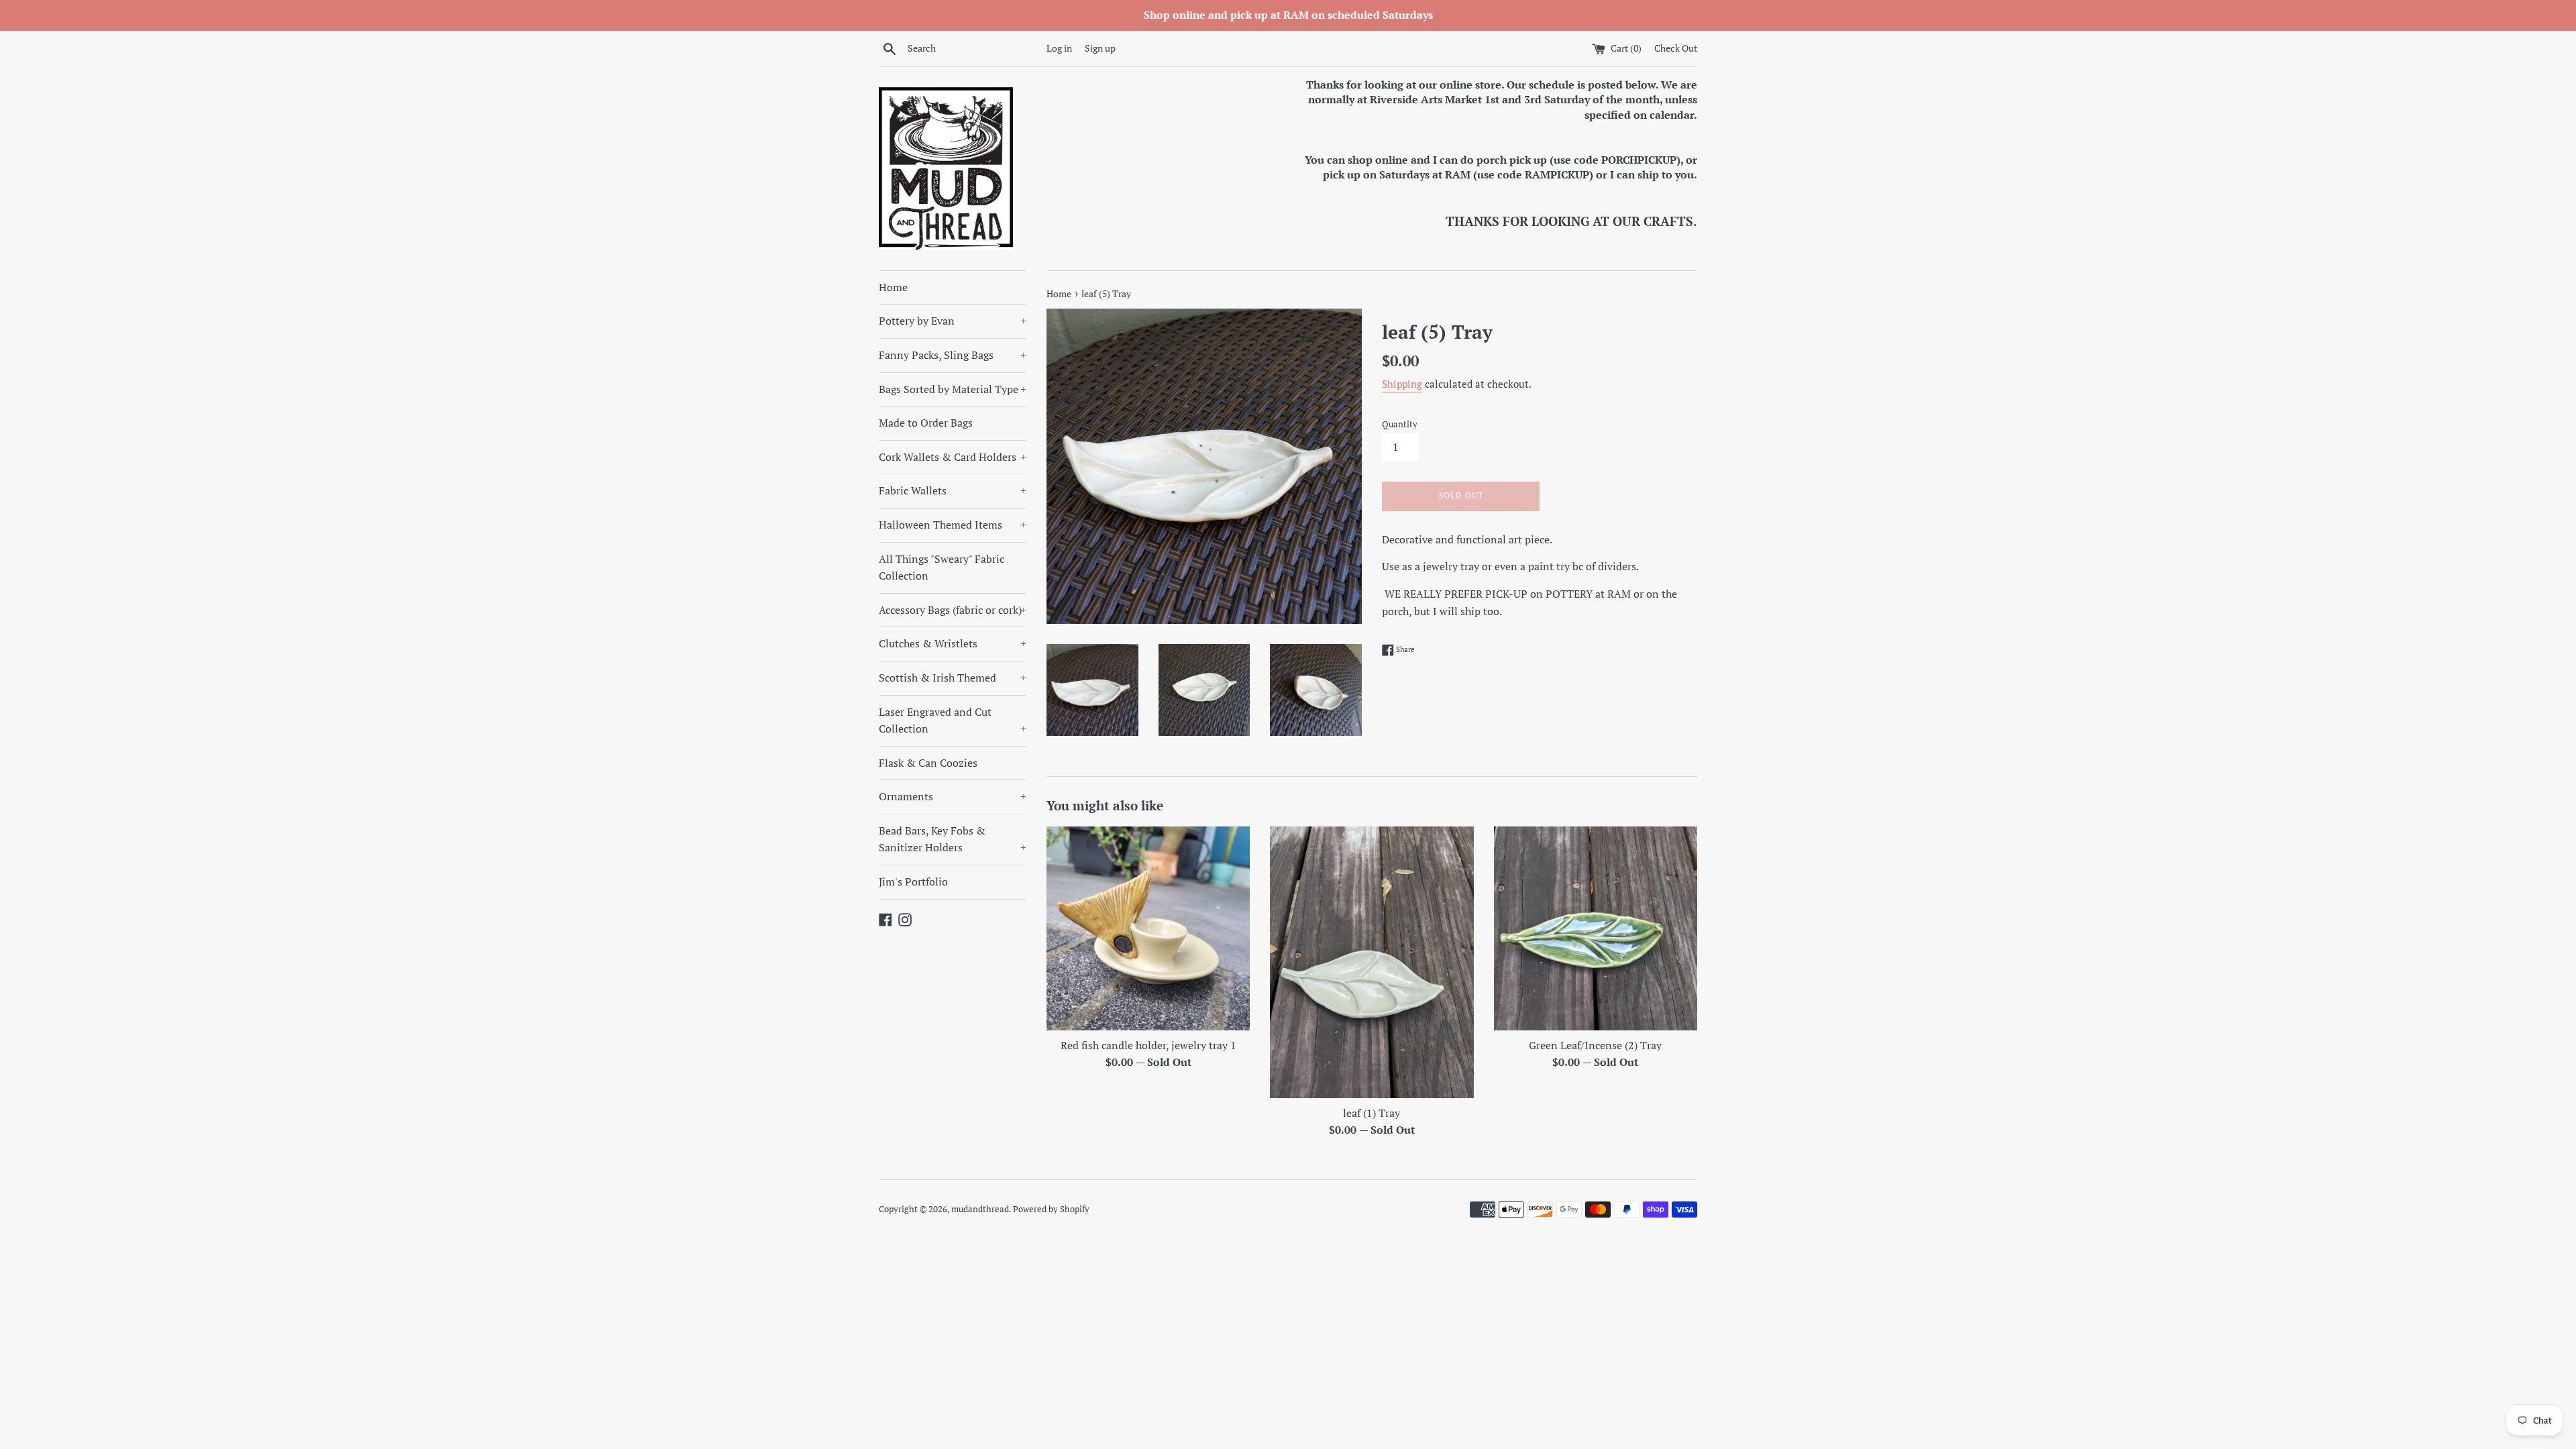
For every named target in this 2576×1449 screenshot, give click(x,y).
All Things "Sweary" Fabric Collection (942, 568)
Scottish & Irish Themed (953, 678)
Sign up (1100, 48)
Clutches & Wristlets (953, 643)
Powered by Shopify (1051, 1209)
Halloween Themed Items (953, 525)
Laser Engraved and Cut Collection (953, 720)
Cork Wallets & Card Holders (953, 457)
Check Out (1676, 48)
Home (893, 287)
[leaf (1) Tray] (1372, 962)
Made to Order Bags (926, 423)
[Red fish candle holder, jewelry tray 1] (1148, 928)
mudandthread (980, 1209)
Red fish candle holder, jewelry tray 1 (1148, 1045)
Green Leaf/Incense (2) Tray (1595, 1045)
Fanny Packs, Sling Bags (953, 355)
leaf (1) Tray (1372, 1113)
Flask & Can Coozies (928, 763)
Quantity (1400, 424)
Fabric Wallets (953, 490)
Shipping (1402, 384)
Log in (1059, 48)
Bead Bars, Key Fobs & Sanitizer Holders (953, 839)
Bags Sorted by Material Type (953, 389)
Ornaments (953, 796)
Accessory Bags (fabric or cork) (953, 610)
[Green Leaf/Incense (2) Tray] (1596, 928)
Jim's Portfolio (913, 881)
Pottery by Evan (953, 321)
